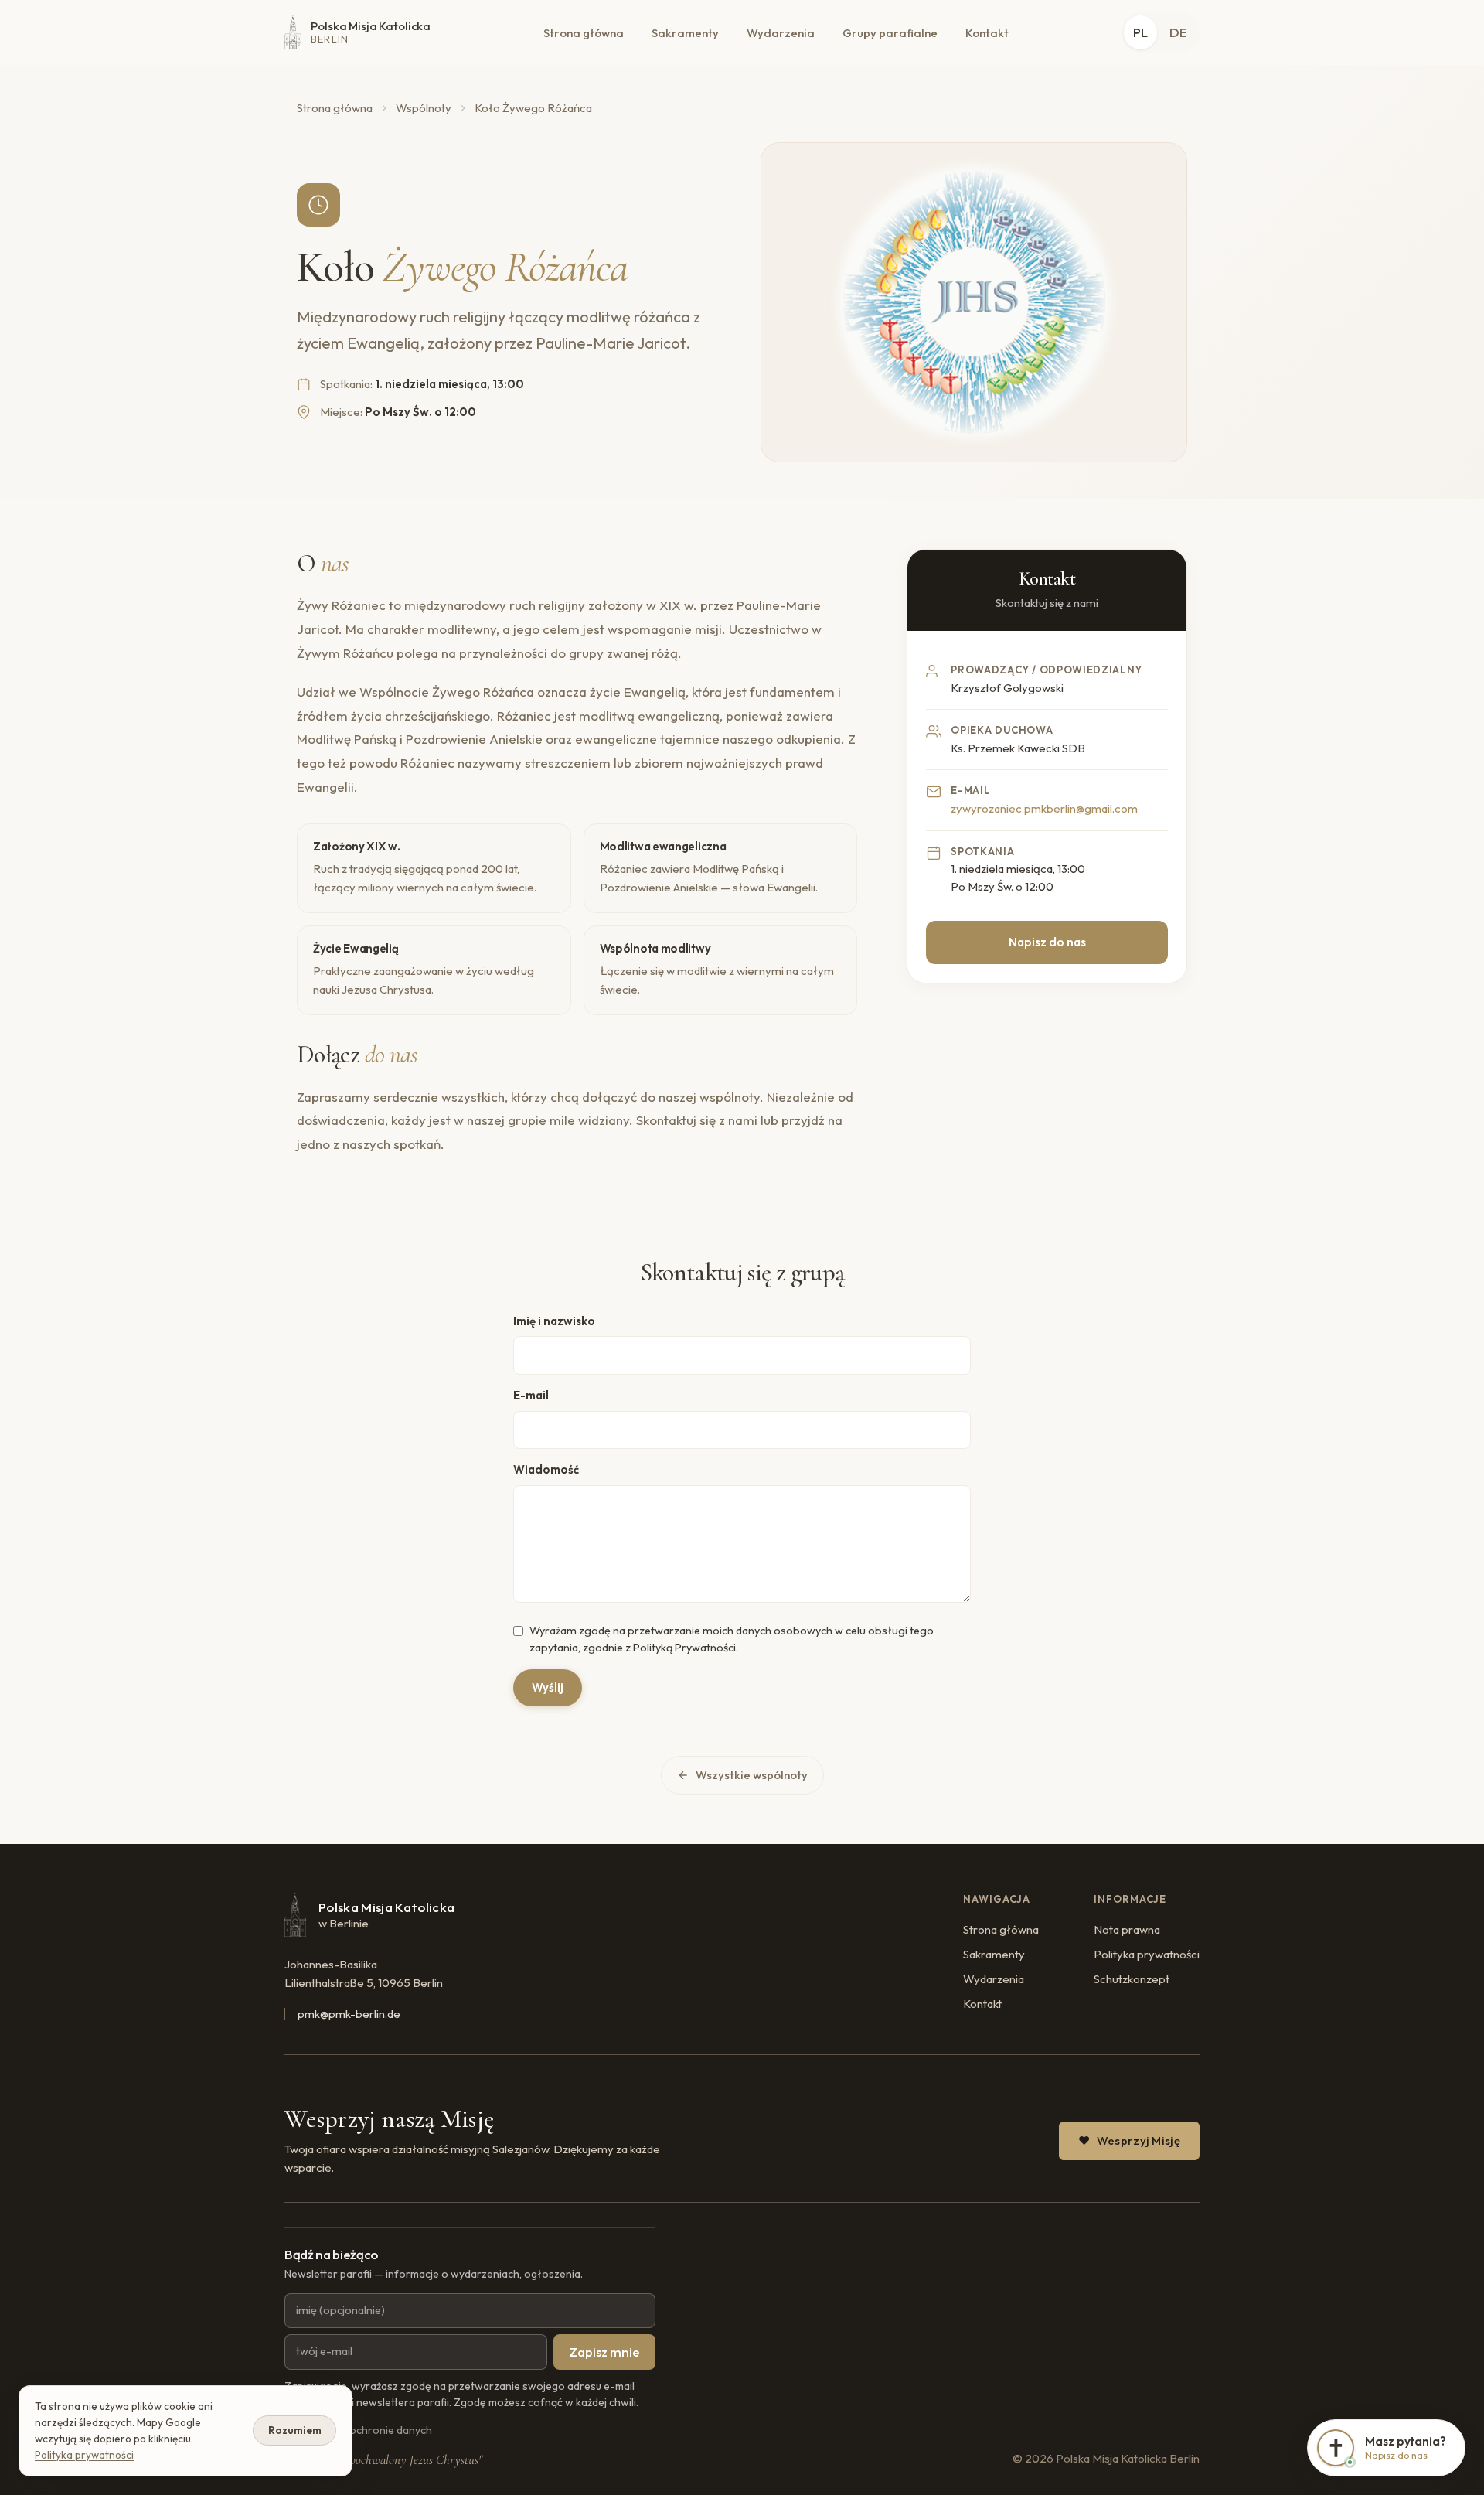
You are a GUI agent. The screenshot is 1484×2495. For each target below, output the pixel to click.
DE (1178, 32)
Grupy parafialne (890, 33)
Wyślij (548, 1687)
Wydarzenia (781, 33)
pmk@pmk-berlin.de (349, 2014)
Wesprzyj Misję (1139, 2141)
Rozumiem (295, 2430)
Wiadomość (546, 1469)
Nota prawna (1127, 1929)
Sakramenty (685, 33)
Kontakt (987, 33)
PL (1140, 32)
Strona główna (584, 33)
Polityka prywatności (1147, 1954)
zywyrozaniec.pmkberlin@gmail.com (1044, 808)
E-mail (531, 1395)
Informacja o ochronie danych (358, 2430)
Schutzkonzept (1132, 1979)
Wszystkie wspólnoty (752, 1775)
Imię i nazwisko (554, 1321)
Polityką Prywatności (684, 1648)
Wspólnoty (424, 108)
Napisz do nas (1047, 942)
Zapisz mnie (604, 2352)
